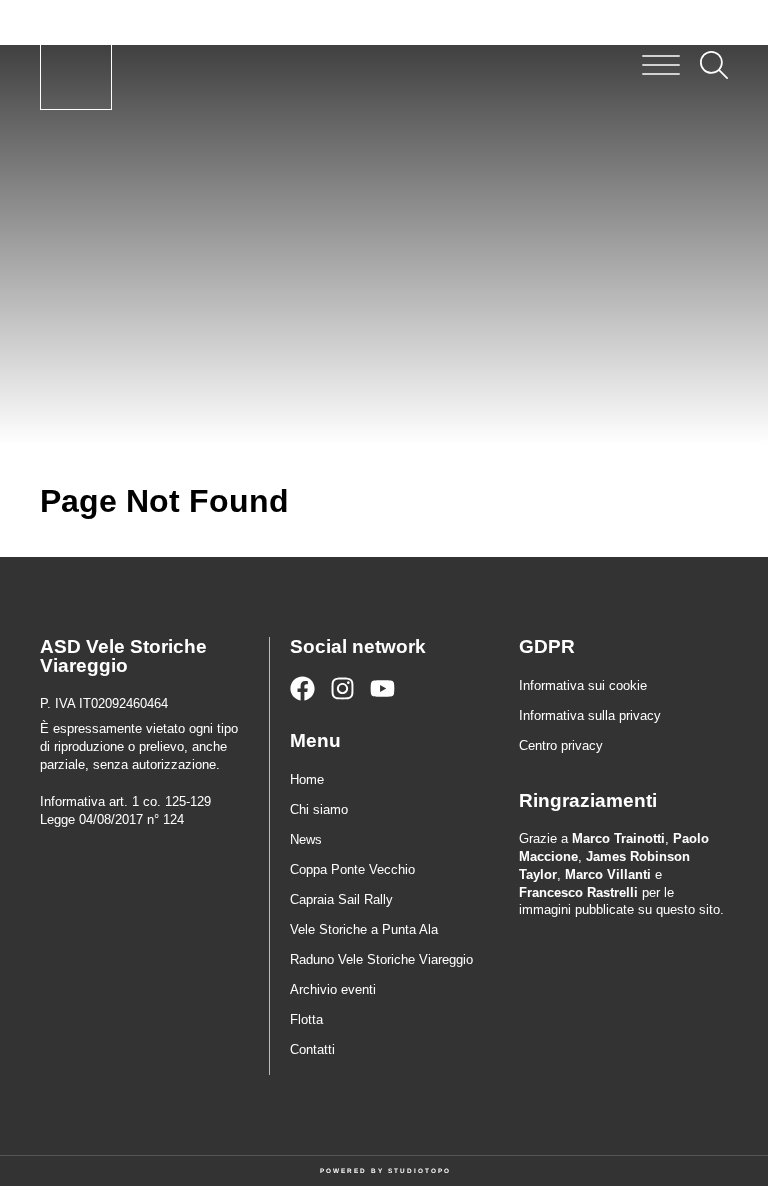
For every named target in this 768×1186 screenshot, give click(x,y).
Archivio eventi (333, 989)
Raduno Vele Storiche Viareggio (381, 959)
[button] (661, 65)
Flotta (306, 1019)
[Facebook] (302, 688)
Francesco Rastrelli (578, 892)
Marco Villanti (608, 874)
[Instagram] (342, 688)
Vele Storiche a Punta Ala (364, 929)
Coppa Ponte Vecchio (352, 869)
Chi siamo (319, 809)
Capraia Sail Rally (341, 899)
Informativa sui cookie (583, 685)
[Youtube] (382, 688)
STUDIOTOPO (419, 1170)
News (306, 839)
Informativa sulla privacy (590, 715)
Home (307, 779)
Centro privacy (561, 745)
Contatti (312, 1049)
